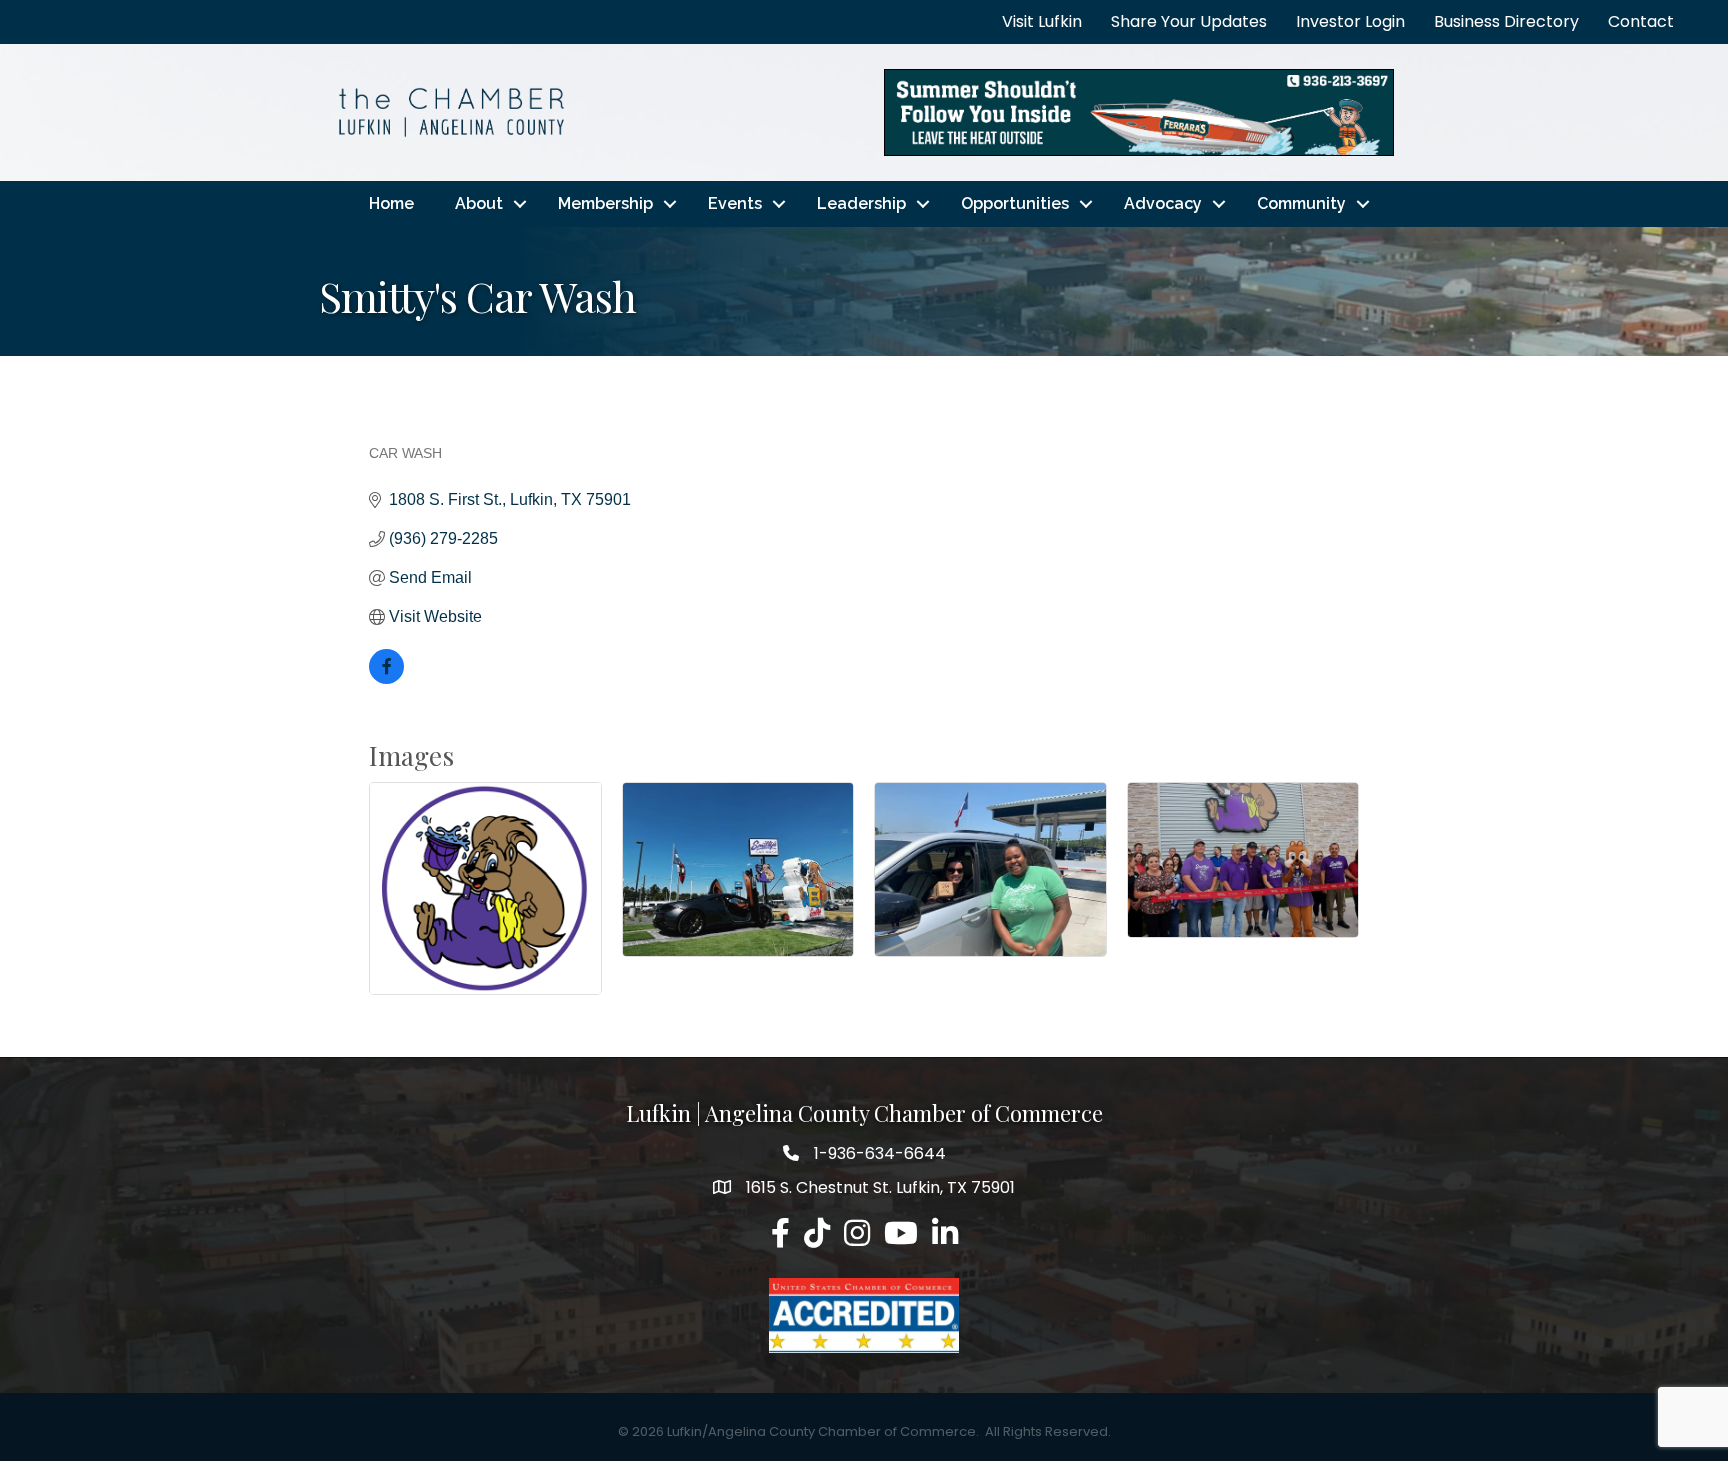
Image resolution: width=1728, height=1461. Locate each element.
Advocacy (1163, 203)
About (479, 203)
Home (391, 203)
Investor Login (1350, 21)
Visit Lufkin (1042, 21)
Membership (605, 203)
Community (1301, 203)
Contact (1641, 21)
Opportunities (1015, 203)
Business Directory (1506, 21)
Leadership (861, 203)
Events (735, 203)
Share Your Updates (1189, 21)
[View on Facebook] (386, 678)
